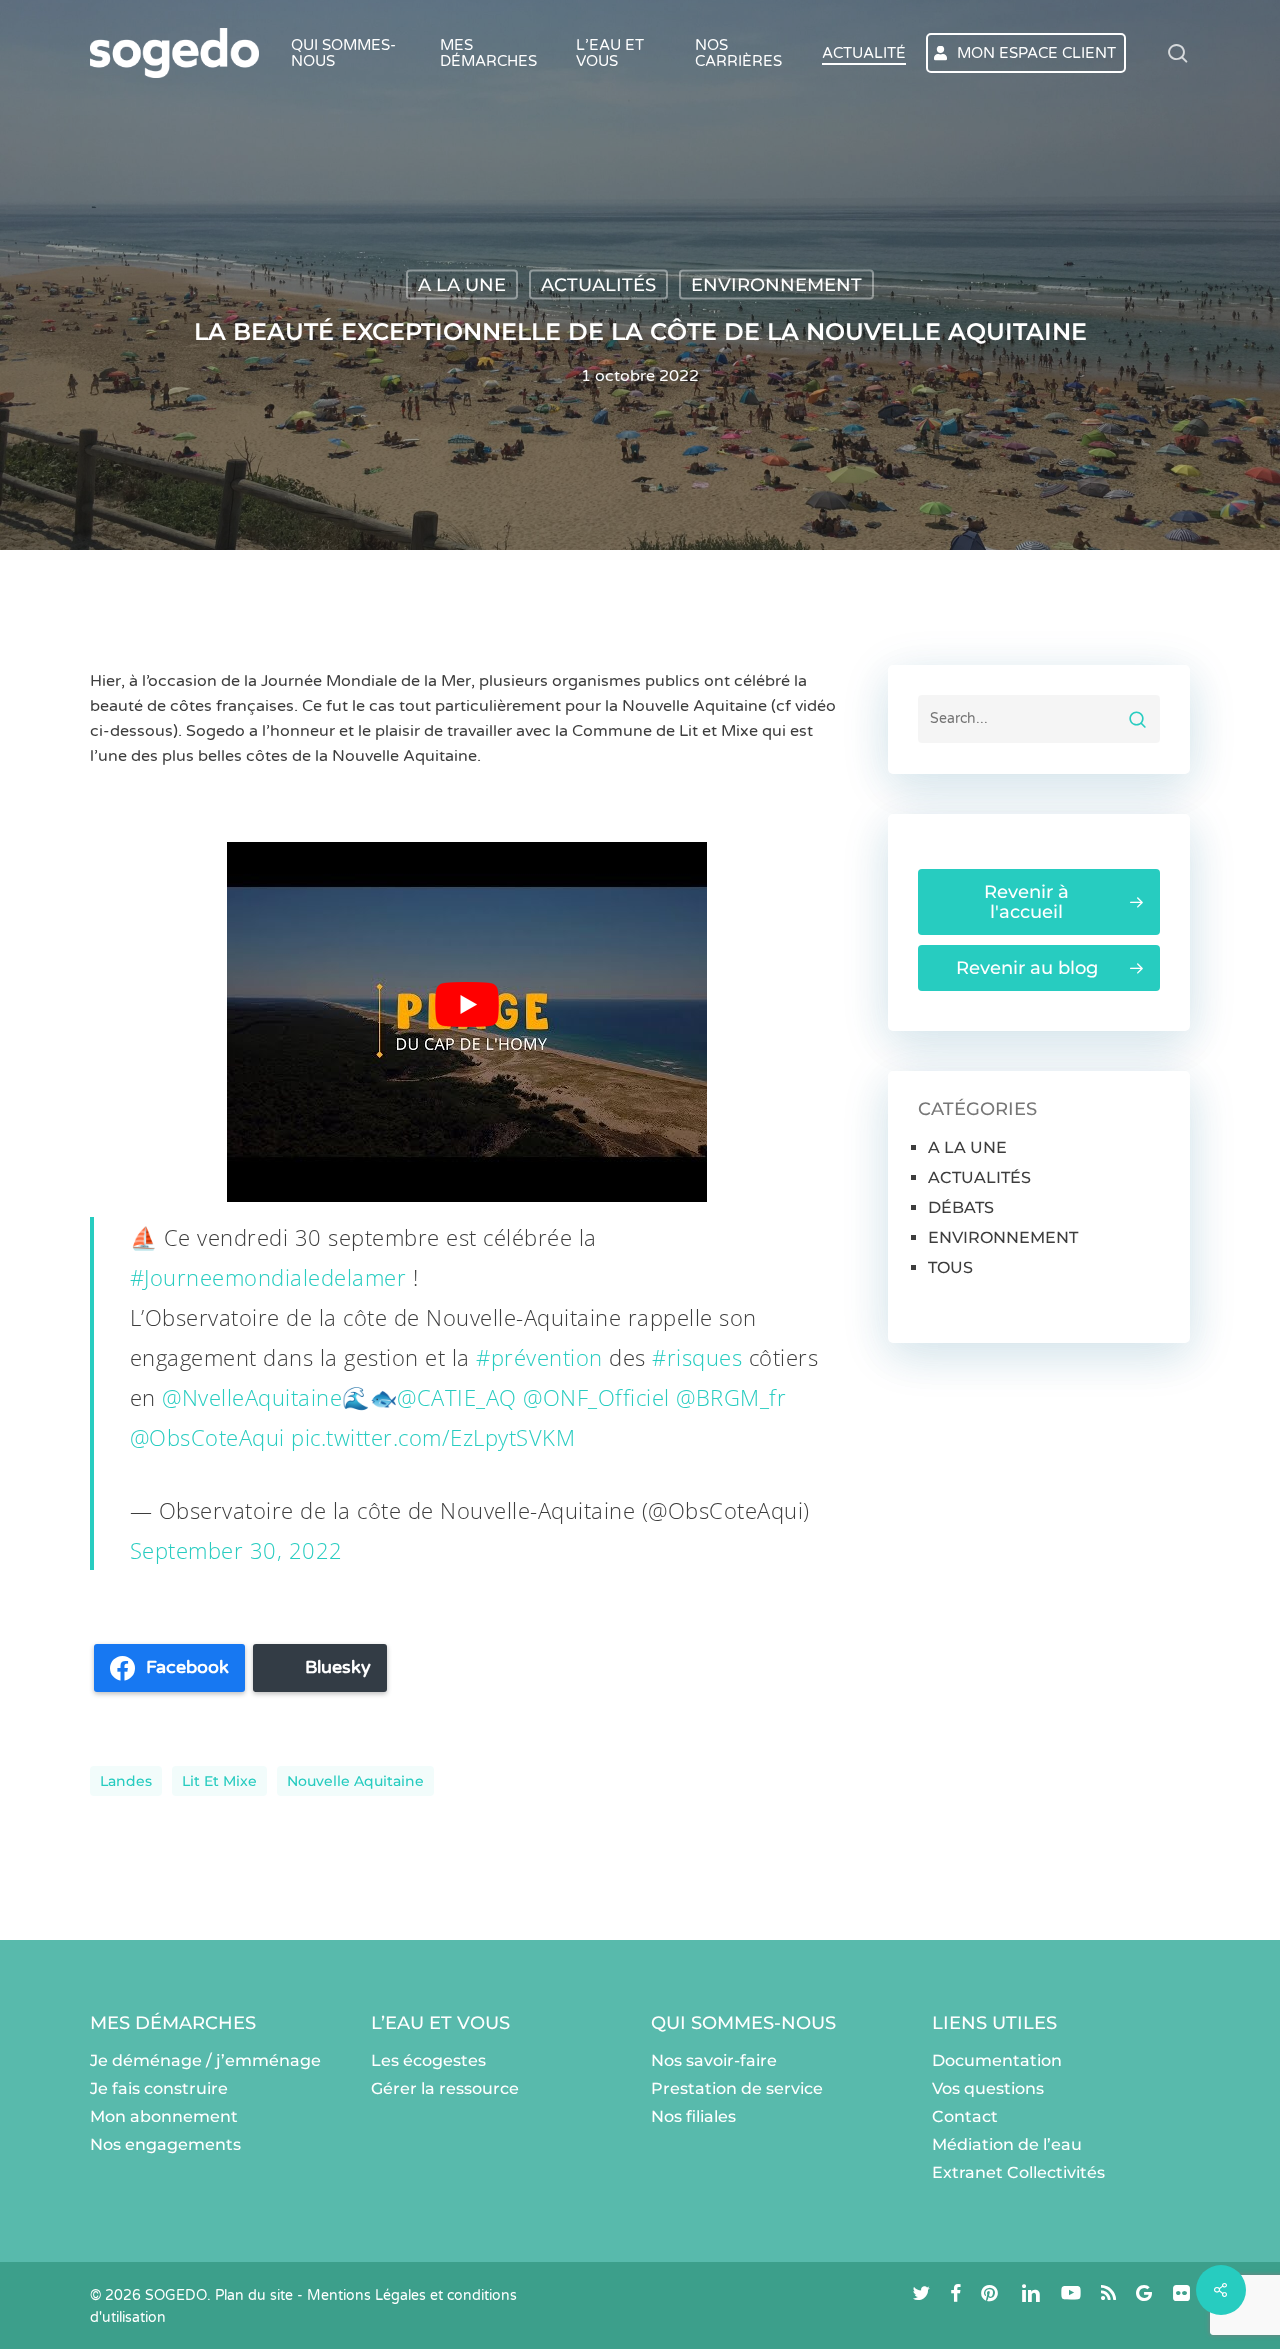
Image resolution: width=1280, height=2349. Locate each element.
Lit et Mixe (219, 1781)
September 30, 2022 (236, 1550)
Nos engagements (165, 2144)
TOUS (950, 1267)
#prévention (539, 1357)
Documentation (997, 2060)
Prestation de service (737, 2088)
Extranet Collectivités (1018, 2172)
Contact (965, 2116)
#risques (697, 1357)
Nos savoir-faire (714, 2060)
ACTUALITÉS (598, 285)
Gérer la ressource (445, 2088)
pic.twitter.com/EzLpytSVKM (433, 1437)
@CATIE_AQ (457, 1397)
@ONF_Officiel (596, 1397)
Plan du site (254, 2295)
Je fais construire (159, 2088)
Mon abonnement (164, 2116)
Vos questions (988, 2088)
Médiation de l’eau (1007, 2144)
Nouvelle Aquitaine (355, 1781)
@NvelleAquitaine (252, 1397)
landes (126, 1781)
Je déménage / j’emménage (205, 2060)
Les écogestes (428, 2060)
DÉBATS (961, 1207)
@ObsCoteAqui (207, 1437)
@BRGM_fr (731, 1397)
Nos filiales (693, 2116)
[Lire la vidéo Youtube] (467, 1005)
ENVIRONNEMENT (776, 285)
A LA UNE (462, 285)
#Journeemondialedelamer (268, 1277)
